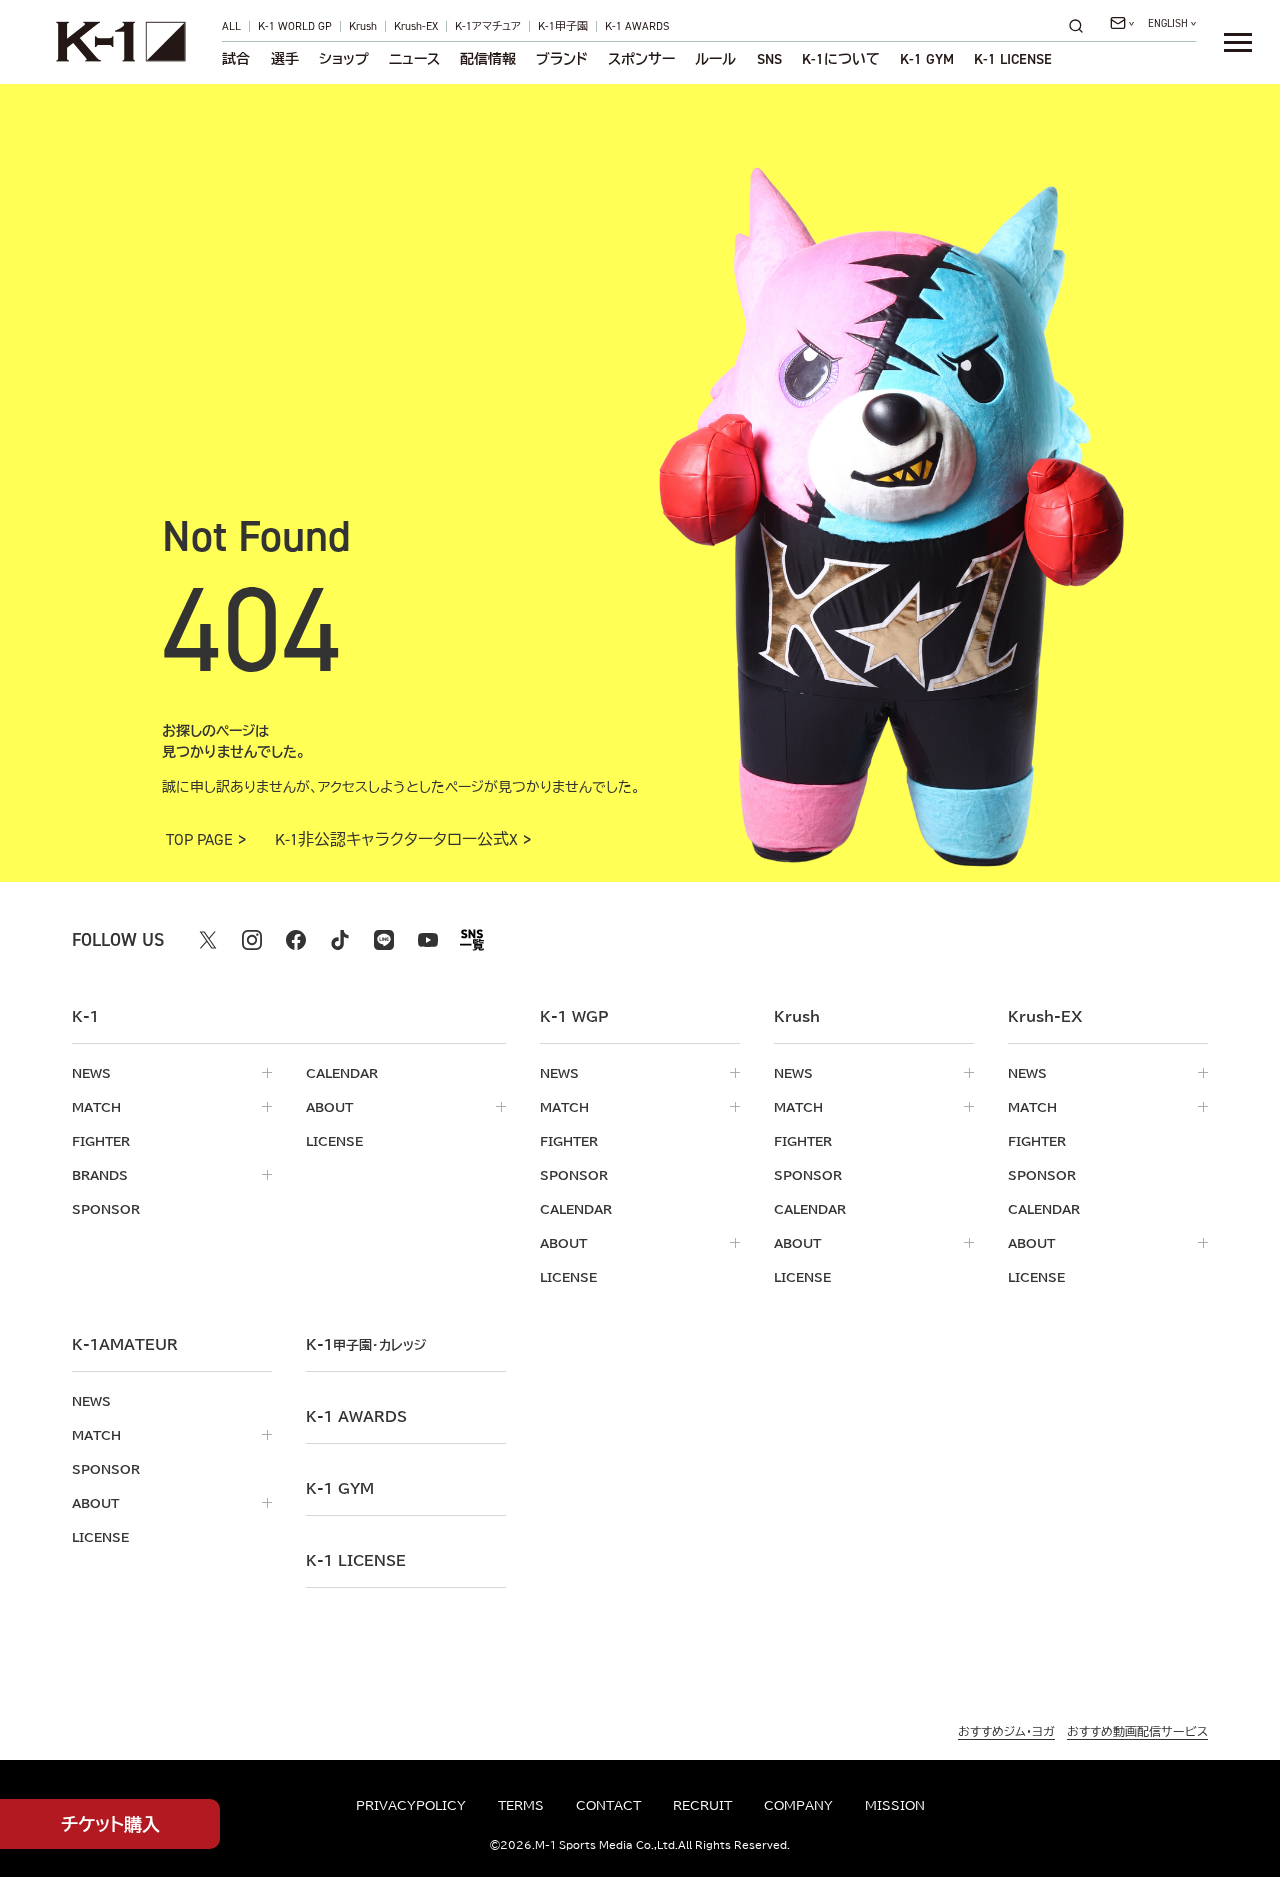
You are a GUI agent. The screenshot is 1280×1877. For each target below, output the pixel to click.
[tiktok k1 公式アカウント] (340, 940)
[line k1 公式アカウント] (384, 940)
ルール (715, 59)
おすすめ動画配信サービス (1137, 1731)
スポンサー (641, 59)
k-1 (366, 1345)
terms (521, 1805)
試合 (236, 59)
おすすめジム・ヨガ (1006, 1731)
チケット (110, 1824)
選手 (285, 59)
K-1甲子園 (563, 26)
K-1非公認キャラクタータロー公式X (396, 840)
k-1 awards (356, 1417)
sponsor (106, 1209)
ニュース (414, 59)
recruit (702, 1805)
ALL (231, 26)
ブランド (562, 59)
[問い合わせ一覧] (1122, 23)
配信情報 (488, 59)
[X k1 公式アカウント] (208, 940)
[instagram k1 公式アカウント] (252, 940)
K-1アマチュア (488, 26)
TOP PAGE (199, 840)
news (91, 1073)
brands (100, 1175)
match (96, 1107)
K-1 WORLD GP (295, 26)
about (329, 1107)
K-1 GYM (927, 59)
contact (608, 1805)
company (798, 1805)
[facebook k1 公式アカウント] (296, 940)
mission (895, 1805)
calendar (342, 1073)
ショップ (344, 59)
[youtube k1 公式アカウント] (428, 940)
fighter (101, 1141)
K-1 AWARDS (637, 26)
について (841, 59)
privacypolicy (411, 1805)
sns (769, 59)
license (334, 1141)
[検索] (1082, 25)
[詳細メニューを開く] (1238, 42)
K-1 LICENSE (1013, 59)
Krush (363, 26)
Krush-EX (416, 26)
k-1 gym (340, 1489)
